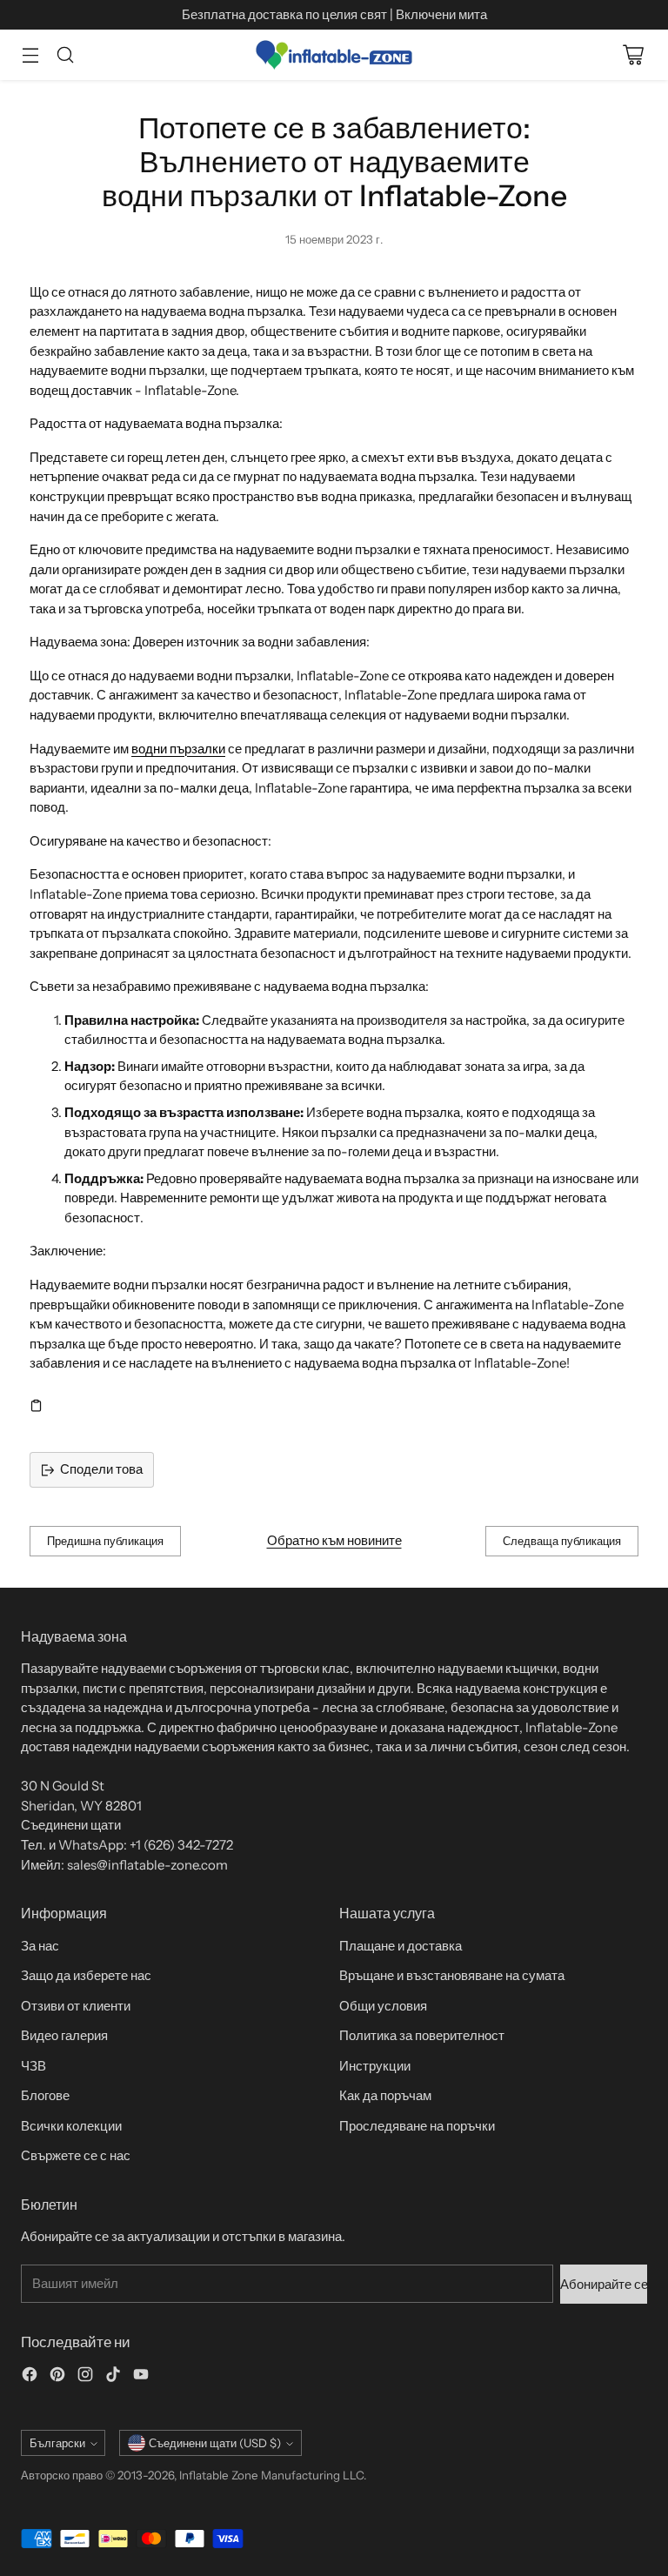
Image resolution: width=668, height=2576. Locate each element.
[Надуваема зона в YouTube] (141, 2377)
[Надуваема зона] (334, 55)
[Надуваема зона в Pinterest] (57, 2377)
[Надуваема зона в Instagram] (85, 2377)
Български (57, 2443)
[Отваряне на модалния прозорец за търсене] (65, 55)
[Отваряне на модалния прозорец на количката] (633, 55)
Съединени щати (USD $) (215, 2443)
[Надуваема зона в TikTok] (113, 2377)
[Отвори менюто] (30, 55)
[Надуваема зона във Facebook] (30, 2377)
